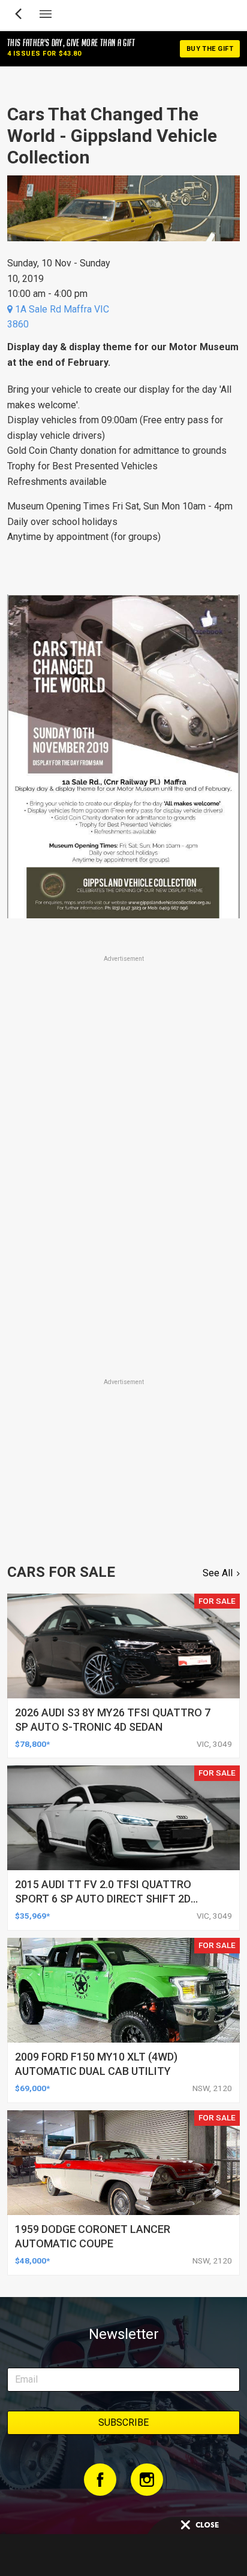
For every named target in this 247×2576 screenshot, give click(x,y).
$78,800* (32, 1744)
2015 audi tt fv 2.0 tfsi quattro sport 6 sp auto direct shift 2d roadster (103, 1899)
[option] (123, 756)
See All (218, 1573)
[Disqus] (123, 1209)
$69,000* (32, 2088)
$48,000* (32, 2261)
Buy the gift (210, 49)
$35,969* (32, 1916)
